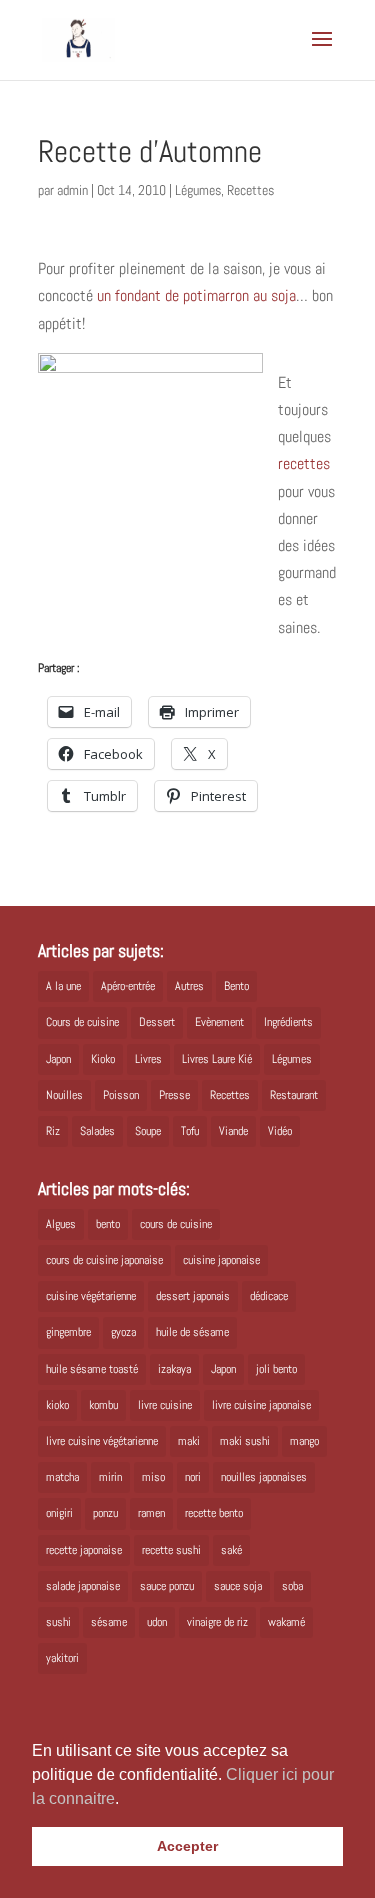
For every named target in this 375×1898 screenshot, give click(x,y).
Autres (189, 986)
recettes (304, 463)
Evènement (219, 1022)
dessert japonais (193, 1296)
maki (189, 1441)
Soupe (148, 1131)
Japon (58, 1059)
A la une (63, 986)
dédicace (269, 1296)
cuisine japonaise (221, 1260)
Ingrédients (288, 1022)
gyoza (123, 1332)
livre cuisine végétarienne (102, 1441)
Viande (233, 1131)
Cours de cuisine (82, 1022)
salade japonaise (83, 1586)
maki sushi (245, 1441)
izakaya (174, 1369)
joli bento (276, 1369)
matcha (62, 1477)
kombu (103, 1405)
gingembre (68, 1332)
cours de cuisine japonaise (104, 1260)
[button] (126, 1800)
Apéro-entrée (128, 986)
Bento (236, 986)
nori (193, 1477)
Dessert (157, 1022)
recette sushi (171, 1550)
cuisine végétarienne (91, 1296)
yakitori (62, 1658)
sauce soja (238, 1586)
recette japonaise (84, 1550)
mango (304, 1441)
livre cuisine (165, 1405)
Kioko (103, 1059)
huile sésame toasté (92, 1369)
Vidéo (280, 1131)
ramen (151, 1513)
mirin (110, 1477)
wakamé (286, 1622)
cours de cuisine (176, 1224)
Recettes (250, 190)
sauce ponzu (167, 1586)
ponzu (105, 1513)
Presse (174, 1095)
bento (108, 1224)
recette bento (214, 1513)
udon (157, 1622)
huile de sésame (192, 1332)
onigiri (59, 1513)
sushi (58, 1622)
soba (292, 1586)
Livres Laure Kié (217, 1059)
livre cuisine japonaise (261, 1405)
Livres (148, 1059)
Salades (97, 1131)
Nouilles (64, 1095)
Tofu (190, 1131)
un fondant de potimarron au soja (196, 295)
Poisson (121, 1095)
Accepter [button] (187, 1846)
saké (231, 1550)
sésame (109, 1622)
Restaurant (294, 1095)
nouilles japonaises (264, 1477)
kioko (57, 1405)
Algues (61, 1224)
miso (153, 1477)
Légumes (198, 190)
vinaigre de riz (217, 1622)
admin (72, 190)
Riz (53, 1131)
